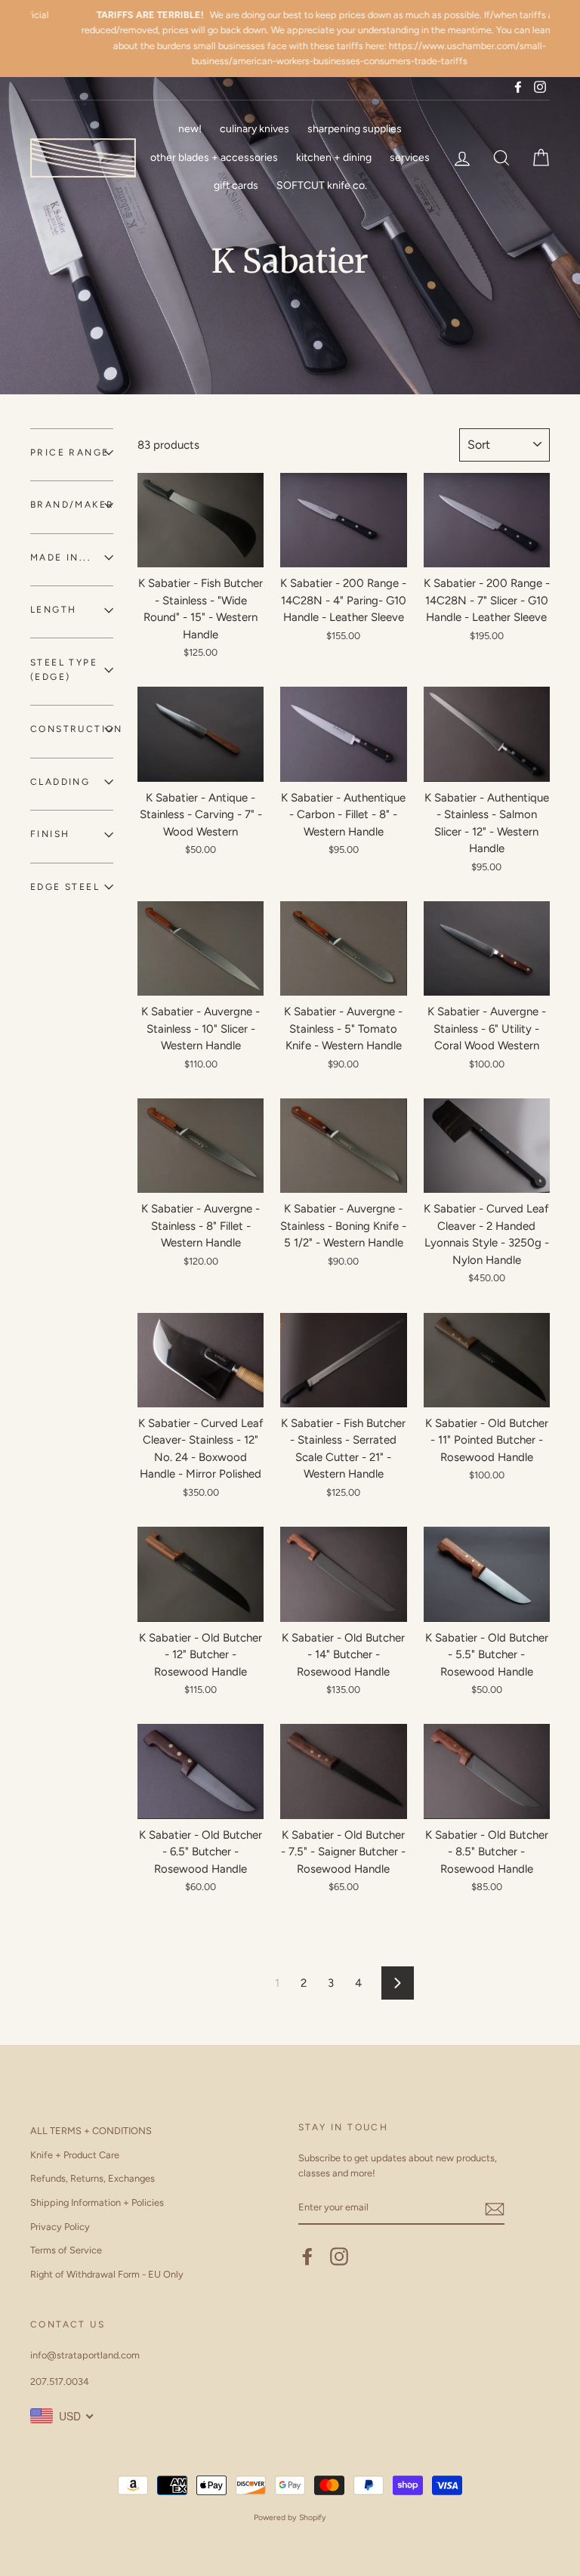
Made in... (61, 558)
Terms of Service (66, 2250)
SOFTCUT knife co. (322, 185)
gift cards (236, 185)
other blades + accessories (214, 158)
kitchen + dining (334, 158)
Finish (50, 834)
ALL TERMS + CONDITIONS (91, 2131)
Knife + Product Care (75, 2155)
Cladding (60, 782)
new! (190, 129)
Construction (72, 729)
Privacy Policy (60, 2227)
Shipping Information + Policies (97, 2202)
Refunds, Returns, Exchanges (93, 2178)
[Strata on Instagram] (339, 2256)
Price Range (69, 452)
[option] (290, 39)
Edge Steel (65, 887)
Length (53, 610)
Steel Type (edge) (64, 670)
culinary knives (255, 129)
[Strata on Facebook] (307, 2256)
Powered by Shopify (290, 2517)
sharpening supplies (355, 129)
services (410, 158)
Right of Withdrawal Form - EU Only (107, 2274)
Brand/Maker (72, 505)
